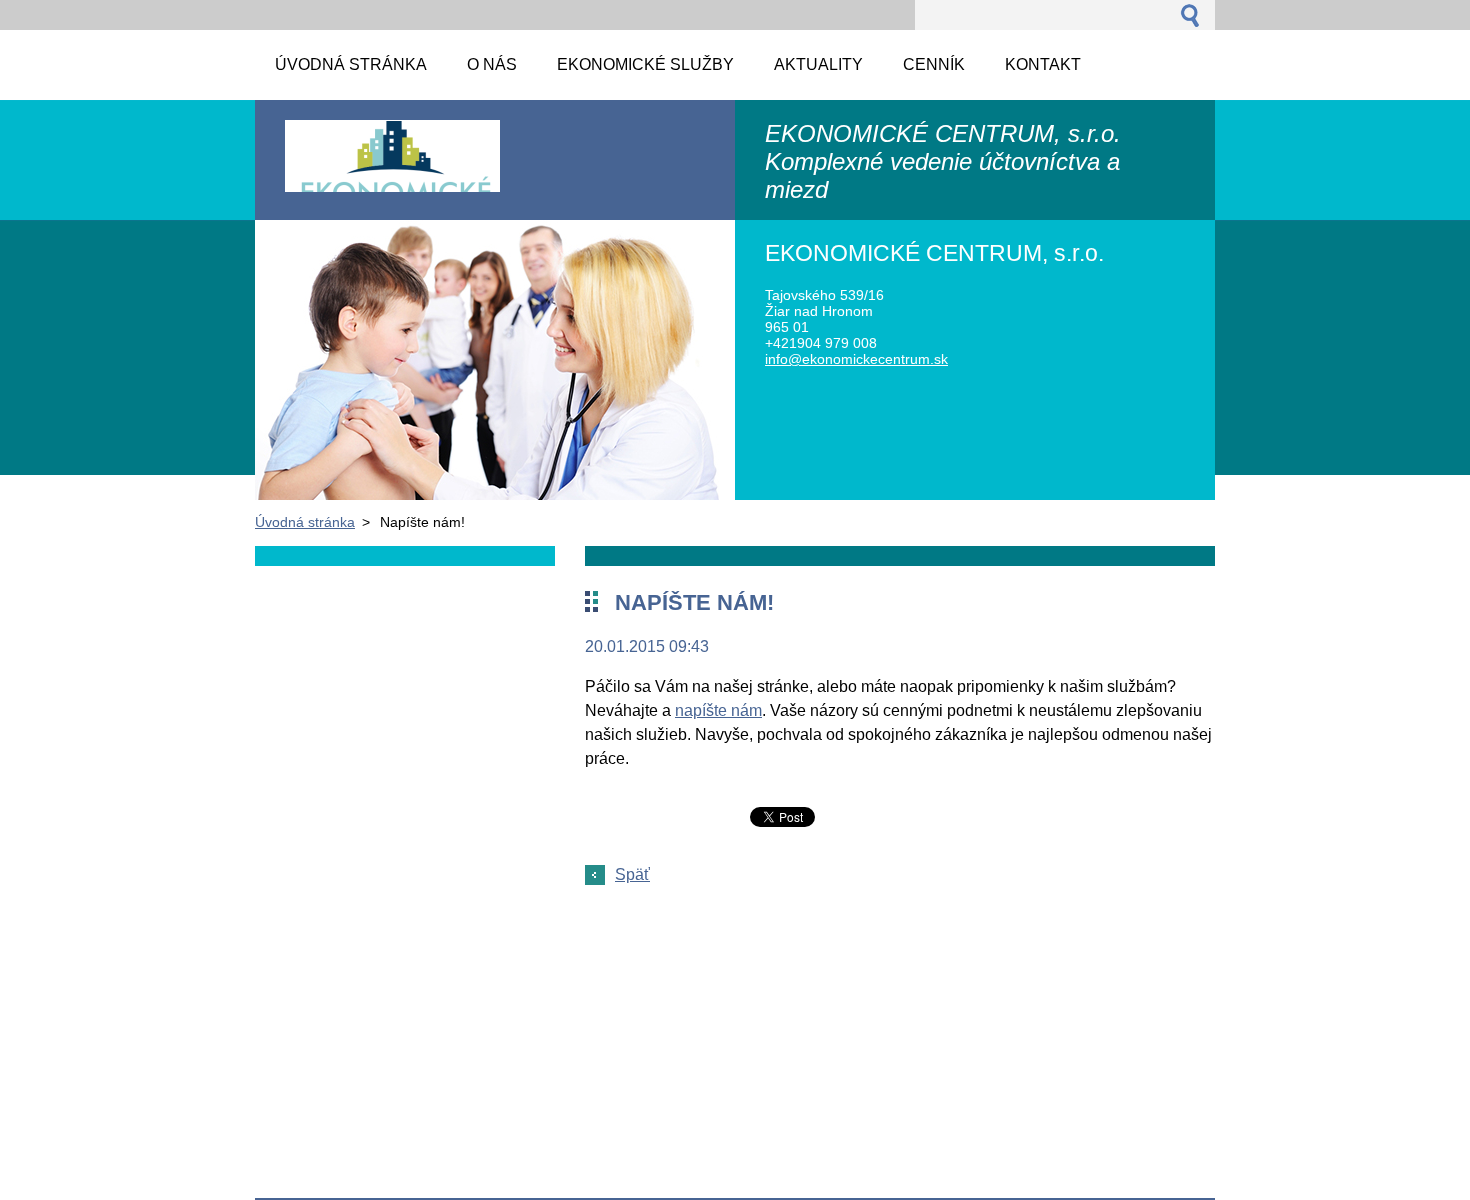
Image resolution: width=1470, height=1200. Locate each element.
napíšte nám (718, 710)
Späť (632, 874)
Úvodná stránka (305, 522)
